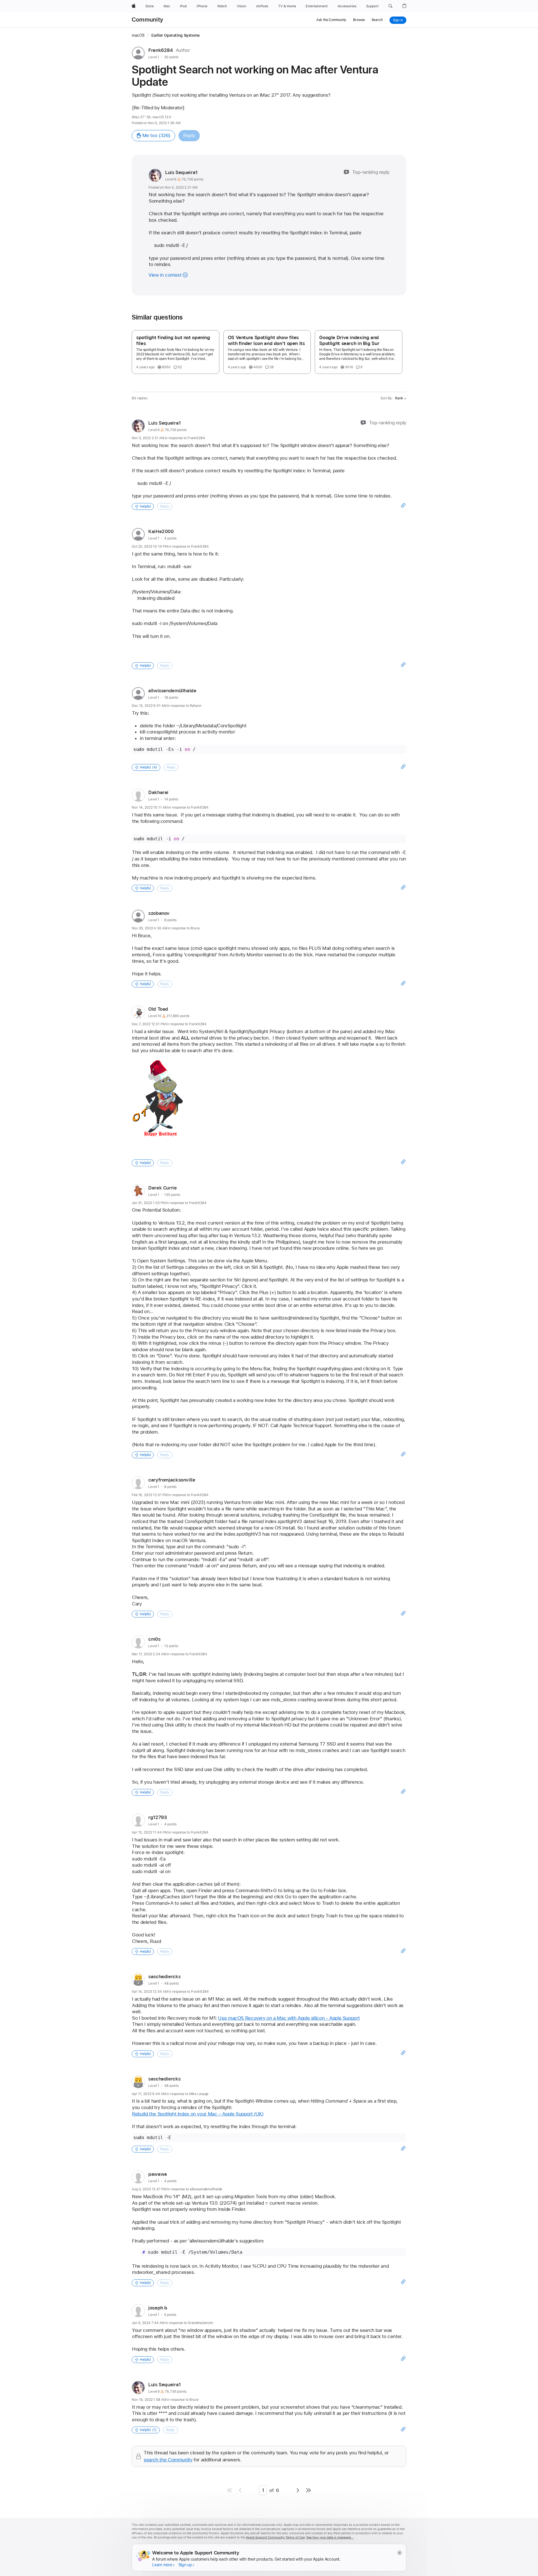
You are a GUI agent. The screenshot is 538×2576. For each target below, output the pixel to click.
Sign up (185, 2565)
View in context (165, 275)
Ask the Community (331, 20)
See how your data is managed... (330, 2537)
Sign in (398, 20)
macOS (138, 35)
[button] (390, 6)
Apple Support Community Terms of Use (275, 2537)
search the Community (168, 2460)
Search (377, 20)
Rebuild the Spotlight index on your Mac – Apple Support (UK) (198, 2114)
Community (147, 20)
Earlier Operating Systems (176, 35)
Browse (359, 20)
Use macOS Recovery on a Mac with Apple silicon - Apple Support (289, 2018)
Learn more (162, 2565)
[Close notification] (399, 2553)
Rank (399, 398)
